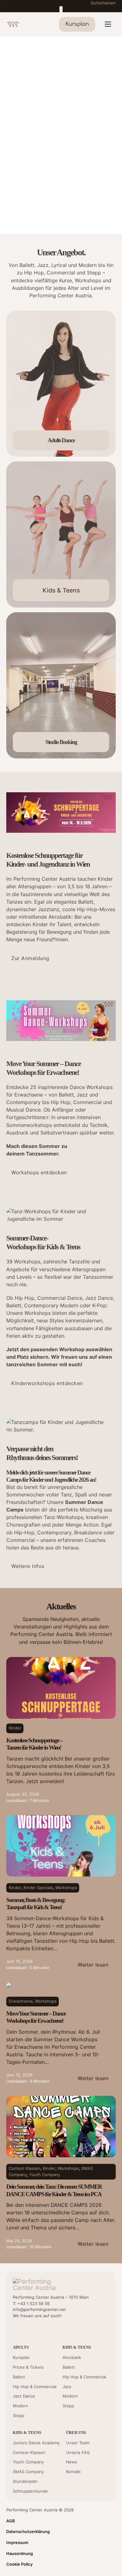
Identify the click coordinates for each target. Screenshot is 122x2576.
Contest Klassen (25, 2168)
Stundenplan (25, 2481)
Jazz (67, 2387)
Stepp (19, 2415)
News (72, 2462)
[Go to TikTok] (48, 2329)
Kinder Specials (38, 1888)
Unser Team (78, 2443)
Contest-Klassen (29, 2452)
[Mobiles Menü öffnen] (108, 24)
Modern (20, 2406)
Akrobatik (72, 2357)
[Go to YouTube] (16, 2329)
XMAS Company (28, 2472)
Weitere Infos (28, 1566)
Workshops (66, 1888)
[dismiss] (61, 9)
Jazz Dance (24, 2396)
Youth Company (45, 2175)
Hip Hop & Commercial (35, 2387)
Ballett (19, 2377)
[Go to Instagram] (37, 2329)
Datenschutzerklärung (28, 2531)
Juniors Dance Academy (36, 2443)
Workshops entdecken (39, 1172)
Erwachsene (21, 2001)
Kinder (15, 1728)
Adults (21, 2347)
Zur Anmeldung (30, 958)
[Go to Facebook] (26, 2329)
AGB (11, 2521)
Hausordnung (20, 2553)
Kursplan (21, 2357)
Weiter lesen (93, 1965)
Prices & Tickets (28, 2367)
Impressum (17, 2542)
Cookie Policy (19, 2564)
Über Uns (76, 2433)
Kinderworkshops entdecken (47, 1383)
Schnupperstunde (30, 2491)
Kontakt (73, 2472)
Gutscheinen (103, 3)
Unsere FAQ (78, 2452)
